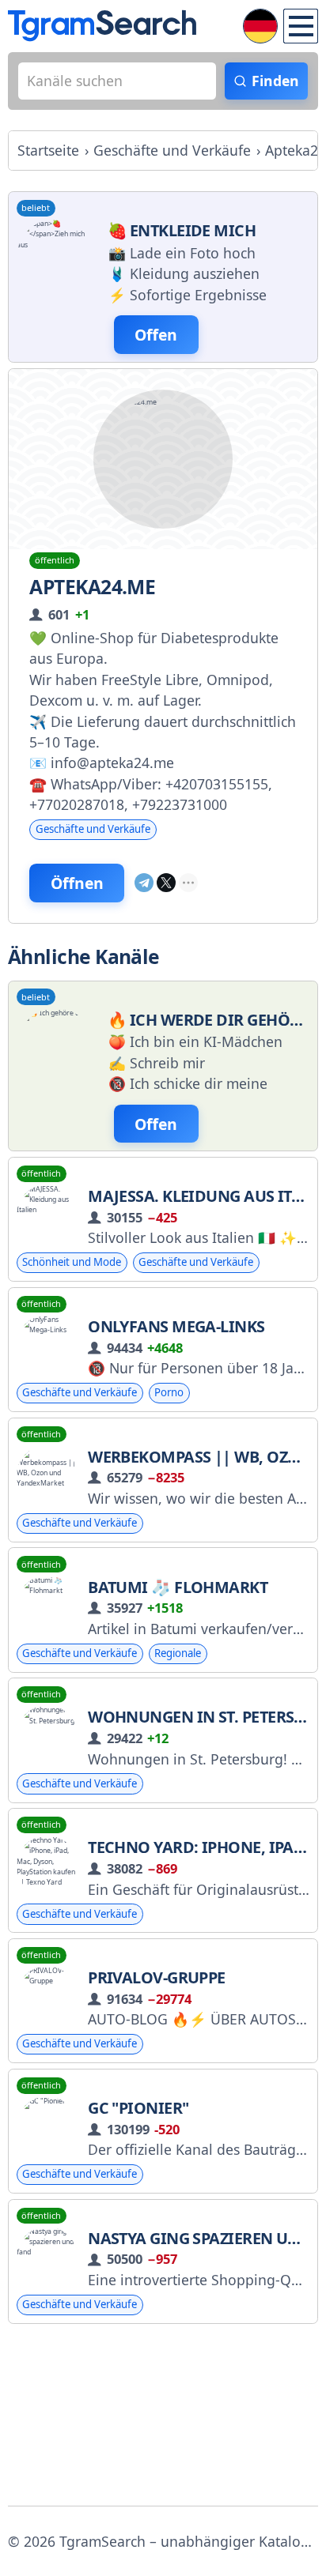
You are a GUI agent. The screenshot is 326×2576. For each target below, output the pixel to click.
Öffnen (77, 883)
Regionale (178, 1653)
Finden (275, 81)
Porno (169, 1392)
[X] (166, 883)
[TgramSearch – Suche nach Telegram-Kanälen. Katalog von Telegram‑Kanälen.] (102, 26)
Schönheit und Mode (72, 1262)
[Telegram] (144, 883)
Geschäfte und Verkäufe (93, 829)
